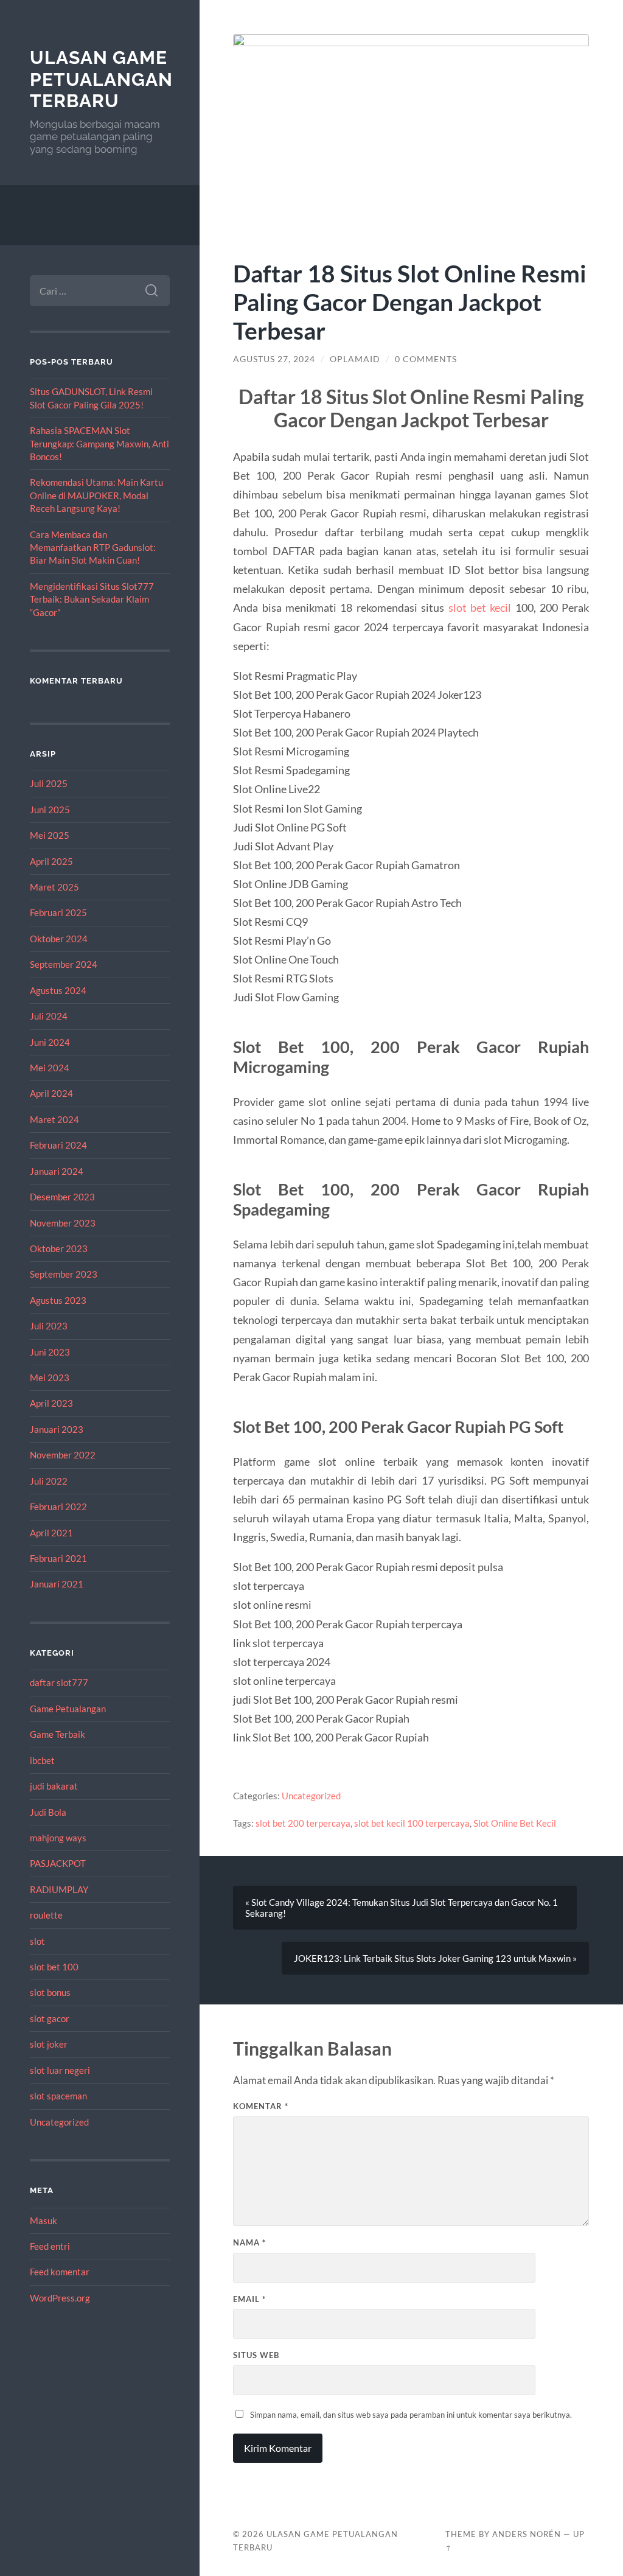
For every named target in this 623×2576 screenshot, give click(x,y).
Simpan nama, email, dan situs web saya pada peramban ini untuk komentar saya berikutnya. (411, 2415)
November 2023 (63, 1223)
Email (249, 2299)
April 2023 (51, 1403)
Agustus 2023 (58, 1300)
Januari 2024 (57, 1171)
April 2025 (51, 861)
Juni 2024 (50, 1042)
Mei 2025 (50, 835)
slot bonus (50, 1992)
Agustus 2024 (58, 990)
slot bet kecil (480, 607)
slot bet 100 (54, 1967)
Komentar (261, 2106)
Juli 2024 (49, 1016)
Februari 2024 (58, 1145)
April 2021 (51, 1533)
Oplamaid (355, 359)
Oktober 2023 (59, 1248)
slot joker (49, 2044)
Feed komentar (60, 2272)
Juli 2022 (49, 1481)
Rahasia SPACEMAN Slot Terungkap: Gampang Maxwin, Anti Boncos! (99, 443)
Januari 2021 (57, 1584)
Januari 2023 (57, 1429)
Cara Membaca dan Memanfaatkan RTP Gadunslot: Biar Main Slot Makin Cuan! (93, 548)
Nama (249, 2242)
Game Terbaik (57, 1734)
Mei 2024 (50, 1068)
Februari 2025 (58, 912)
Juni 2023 (50, 1352)
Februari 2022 (58, 1507)
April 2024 (51, 1093)
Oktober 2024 (59, 939)
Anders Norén (527, 2534)
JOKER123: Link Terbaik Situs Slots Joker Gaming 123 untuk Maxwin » (435, 1958)
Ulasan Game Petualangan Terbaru (101, 79)
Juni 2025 (50, 810)
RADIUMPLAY (59, 1889)
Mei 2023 (50, 1377)
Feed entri (50, 2246)
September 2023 (64, 1274)
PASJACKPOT (58, 1863)
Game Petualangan (68, 1709)
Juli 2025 (49, 783)
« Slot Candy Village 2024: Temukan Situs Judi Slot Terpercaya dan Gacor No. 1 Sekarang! (402, 1908)
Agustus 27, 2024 (274, 359)
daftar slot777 (59, 1682)
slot (37, 1941)
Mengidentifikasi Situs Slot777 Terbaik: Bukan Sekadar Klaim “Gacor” (92, 599)
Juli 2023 (49, 1326)
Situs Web (256, 2355)
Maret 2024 (54, 1119)
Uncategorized (59, 2122)
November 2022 (63, 1455)
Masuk (44, 2221)
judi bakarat (54, 1786)
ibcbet (42, 1760)
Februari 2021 (58, 1558)
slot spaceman (58, 2096)
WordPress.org (60, 2298)
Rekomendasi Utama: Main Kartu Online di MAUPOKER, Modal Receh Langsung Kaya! (96, 495)
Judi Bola (48, 1812)
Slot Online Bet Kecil (515, 1823)
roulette (46, 1915)
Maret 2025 (54, 887)
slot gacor (50, 2018)
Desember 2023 (62, 1197)
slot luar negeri (60, 2070)
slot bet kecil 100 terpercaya (412, 1823)
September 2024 (64, 964)
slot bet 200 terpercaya (303, 1823)
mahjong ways (58, 1838)
